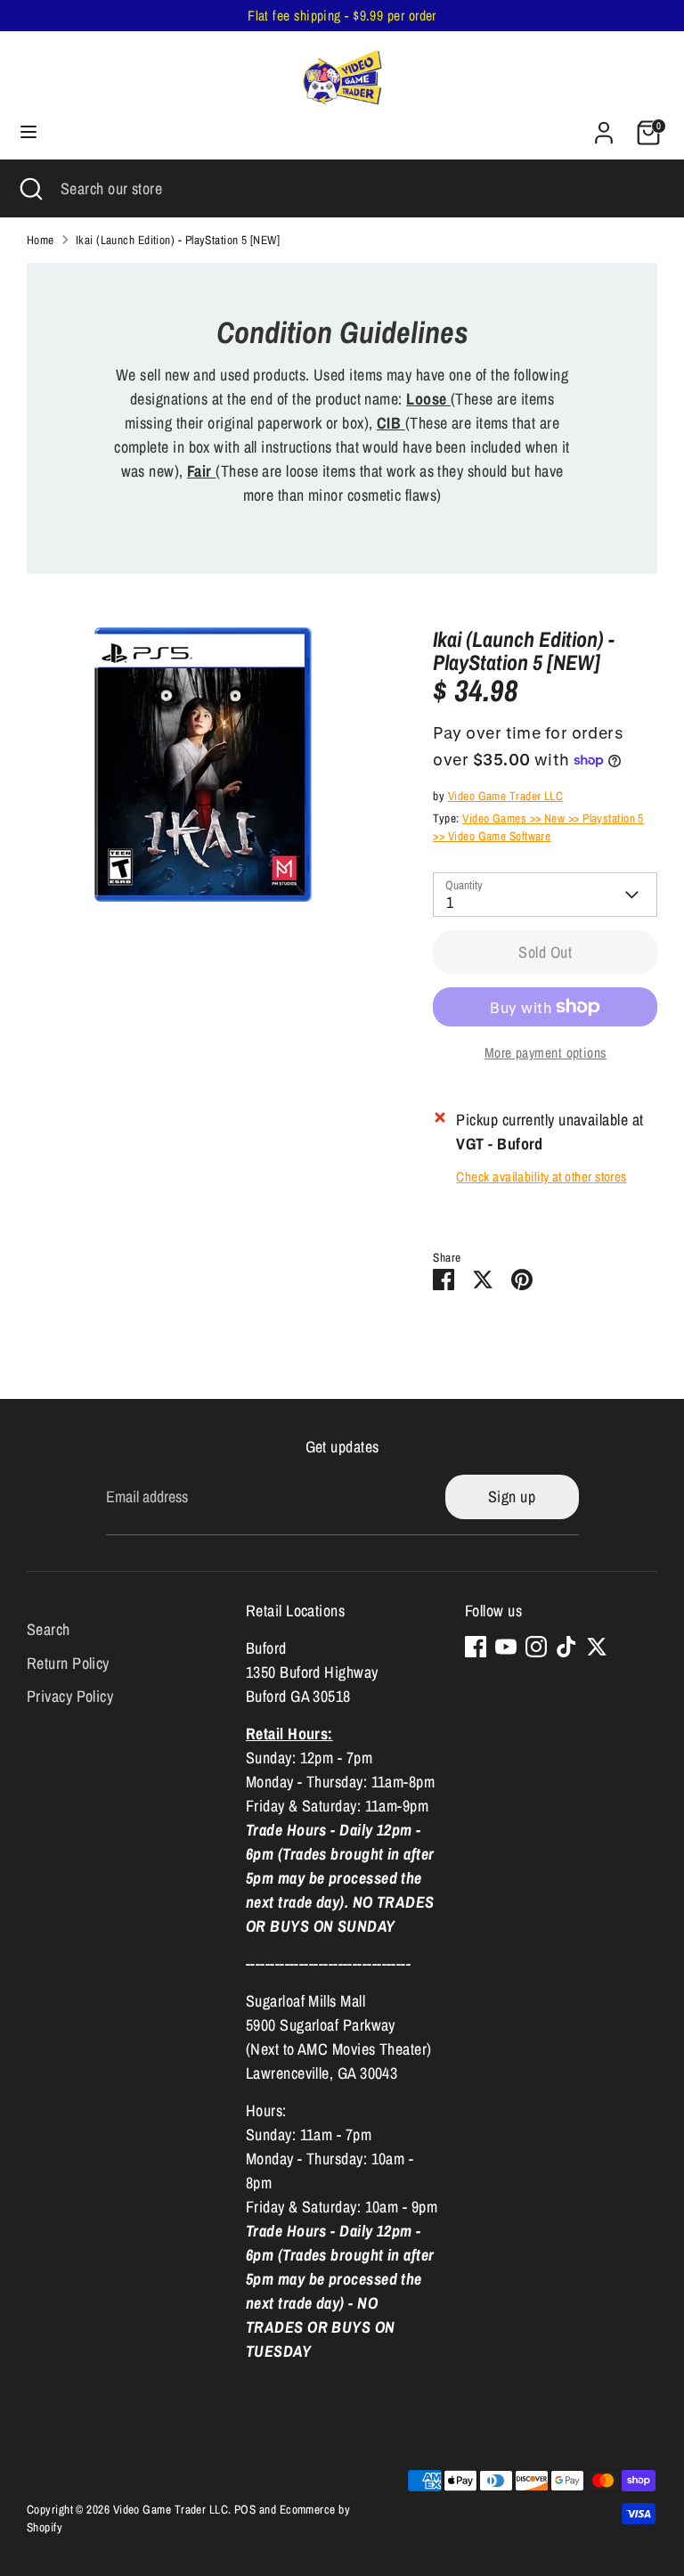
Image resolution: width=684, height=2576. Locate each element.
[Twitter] (597, 1647)
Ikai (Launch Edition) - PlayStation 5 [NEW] (178, 240)
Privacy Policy (70, 1696)
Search (49, 1629)
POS (245, 2509)
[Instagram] (536, 1647)
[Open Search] (30, 188)
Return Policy (68, 1663)
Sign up (512, 1497)
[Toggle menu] (28, 132)
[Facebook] (476, 1647)
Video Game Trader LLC (505, 796)
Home (41, 240)
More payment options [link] (546, 1053)
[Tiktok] (566, 1647)
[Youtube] (506, 1647)
